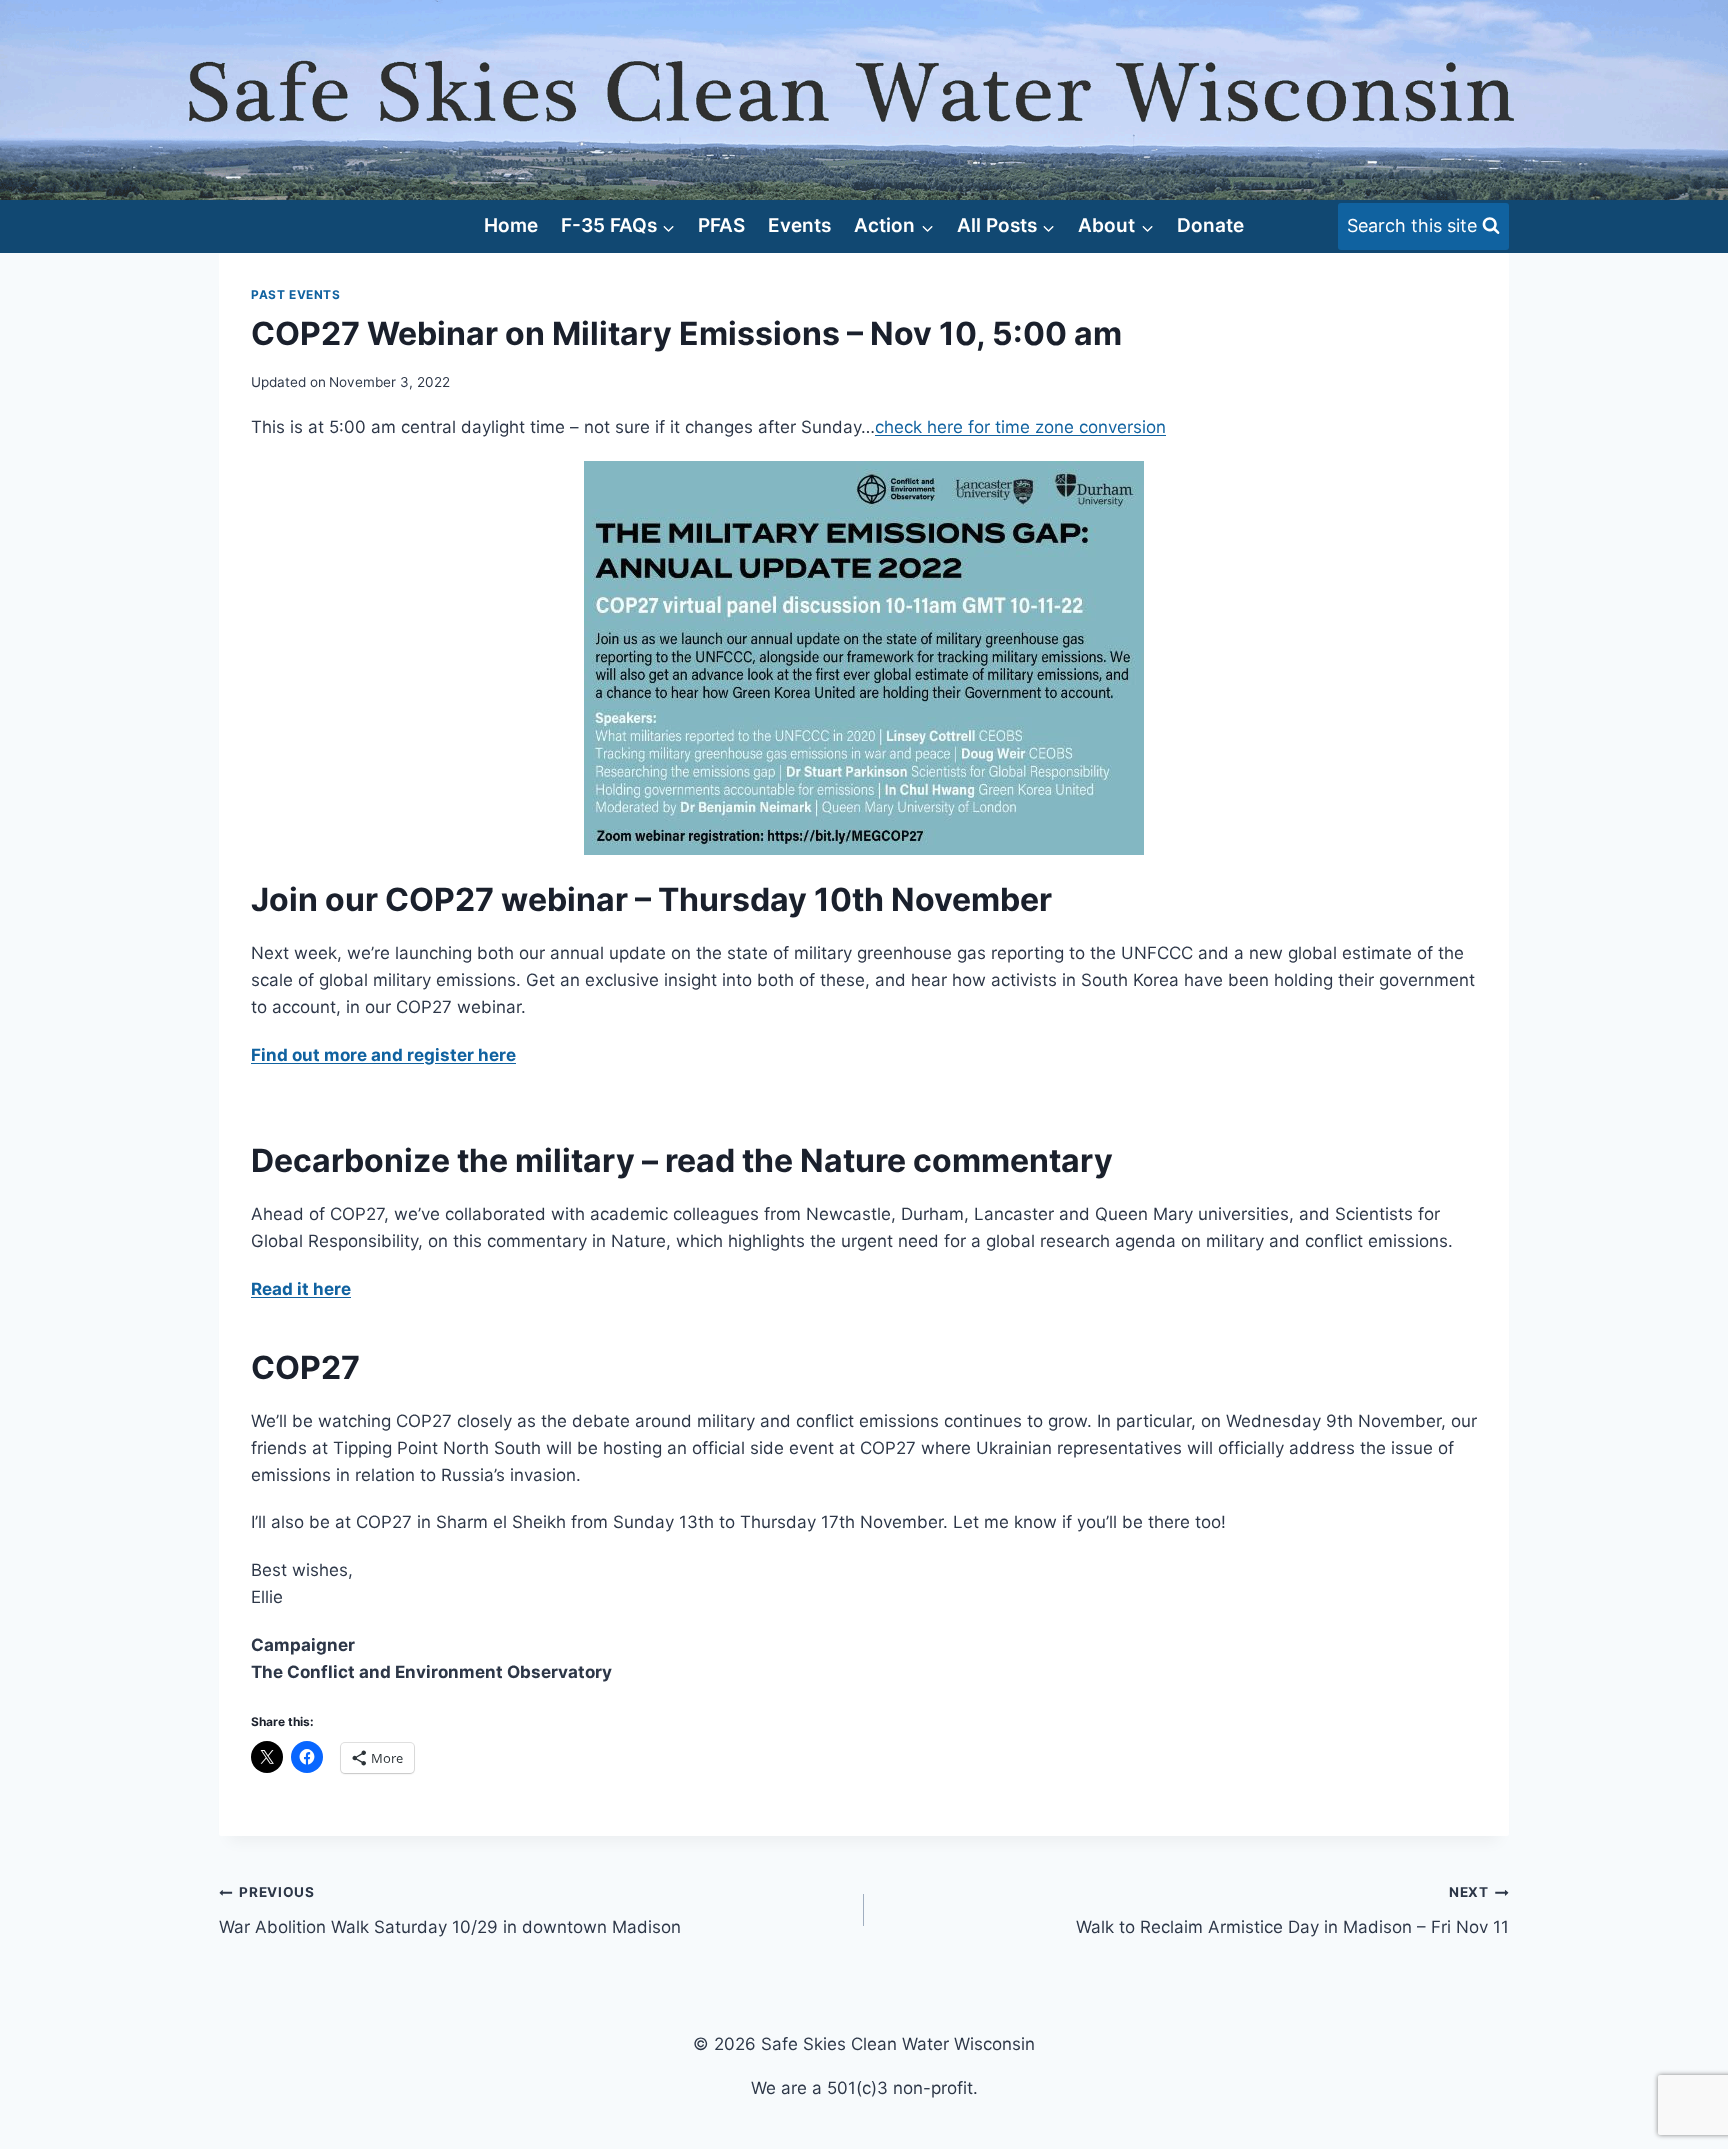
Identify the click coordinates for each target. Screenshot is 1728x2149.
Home (511, 225)
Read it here (301, 1289)
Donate (1210, 225)
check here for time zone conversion (1020, 427)
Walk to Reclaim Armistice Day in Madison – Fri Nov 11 (1292, 1910)
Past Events (296, 294)
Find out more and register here (383, 1055)
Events (799, 225)
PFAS (721, 225)
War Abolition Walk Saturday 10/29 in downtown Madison (450, 1910)
